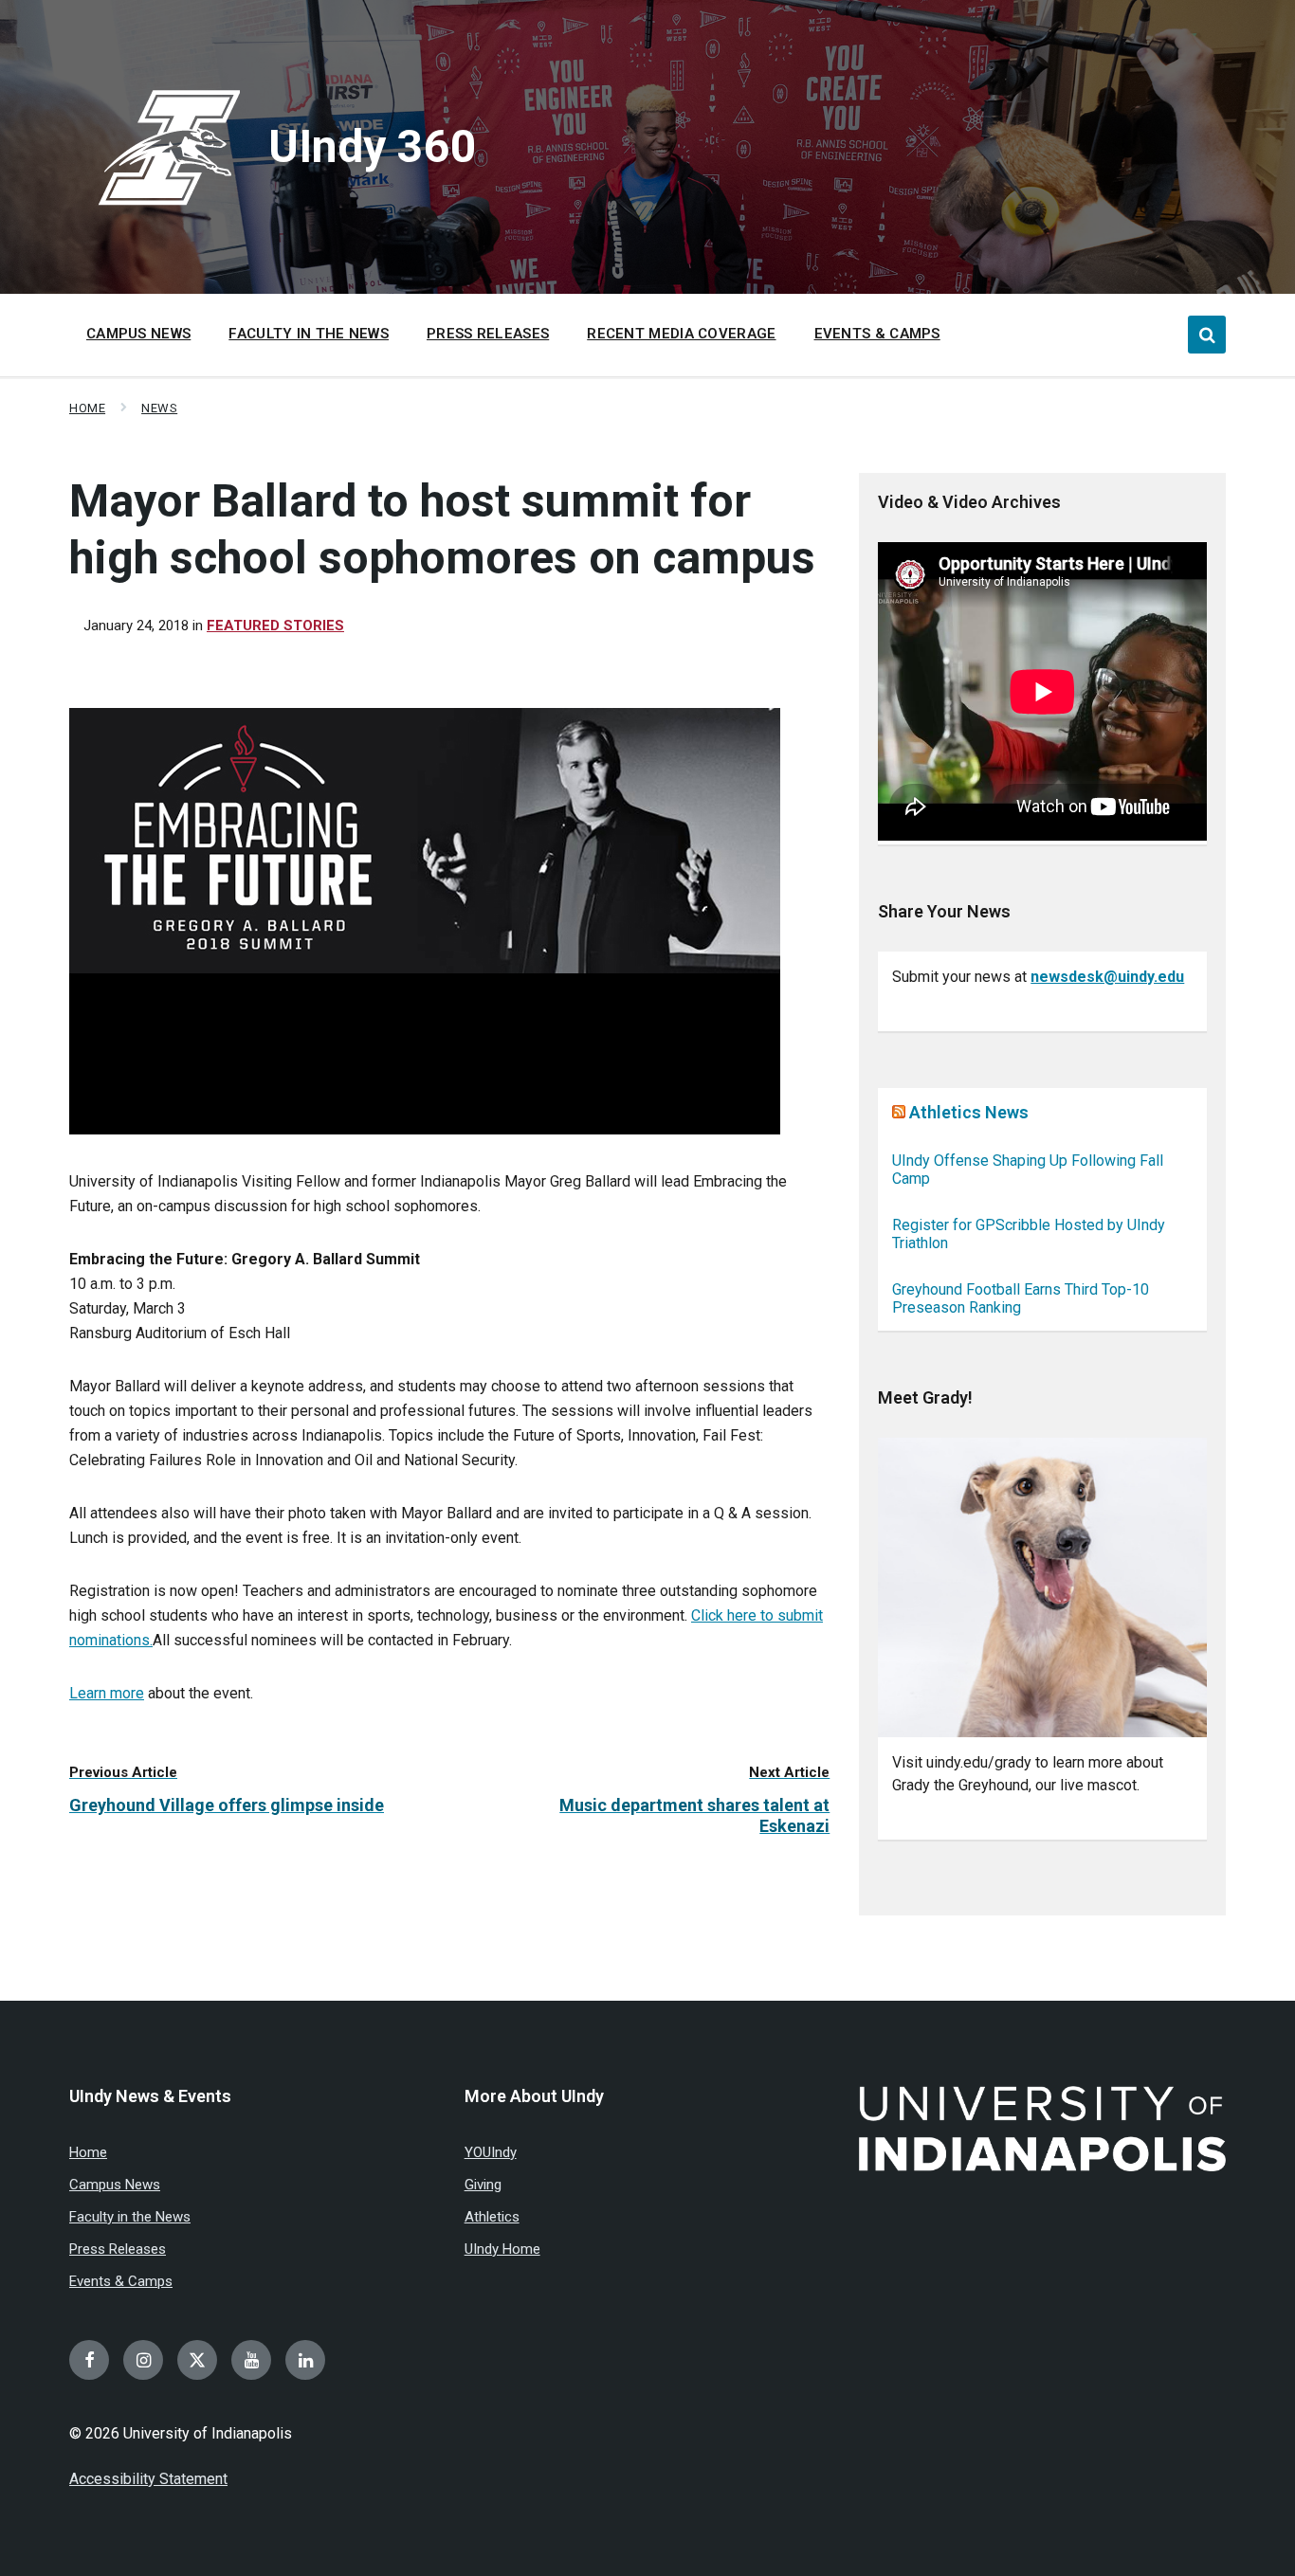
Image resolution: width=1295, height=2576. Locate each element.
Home (87, 408)
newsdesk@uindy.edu (1107, 977)
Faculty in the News (130, 2217)
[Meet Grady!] (1042, 1588)
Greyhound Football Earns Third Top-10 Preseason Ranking (1021, 1298)
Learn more (107, 1693)
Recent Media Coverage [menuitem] (681, 334)
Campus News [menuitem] (138, 334)
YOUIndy (491, 2152)
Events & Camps (121, 2281)
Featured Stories (275, 626)
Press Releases (118, 2249)
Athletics (492, 2217)
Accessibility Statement (148, 2479)
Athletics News (969, 1112)
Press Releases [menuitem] (488, 334)
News (159, 408)
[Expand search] (1207, 335)
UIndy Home (502, 2249)
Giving (483, 2185)
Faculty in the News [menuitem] (309, 334)
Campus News (115, 2185)
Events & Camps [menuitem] (877, 334)
